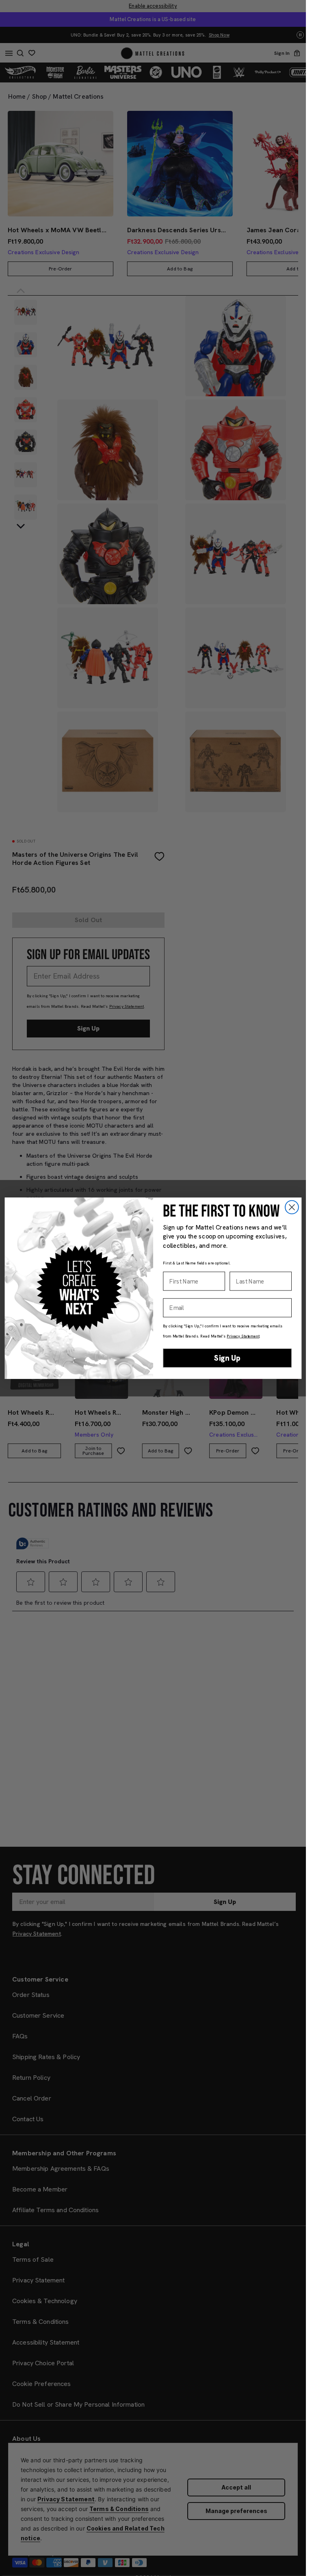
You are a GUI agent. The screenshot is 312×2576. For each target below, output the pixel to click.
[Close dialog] (291, 1207)
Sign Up (227, 1358)
